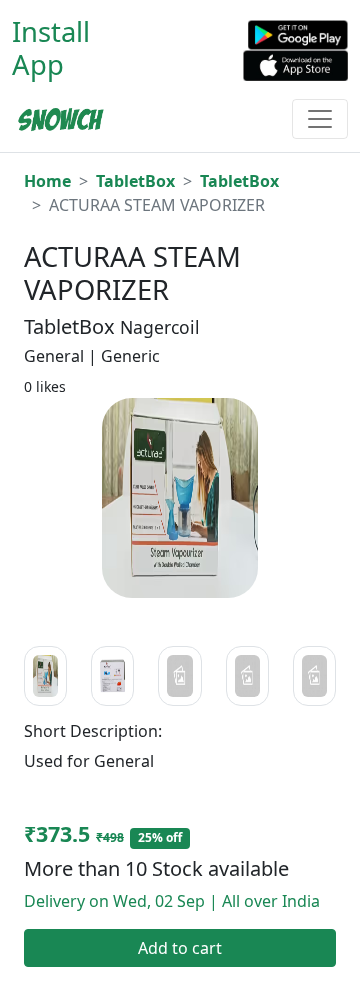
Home (47, 181)
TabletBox (135, 181)
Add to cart (180, 948)
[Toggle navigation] (320, 119)
